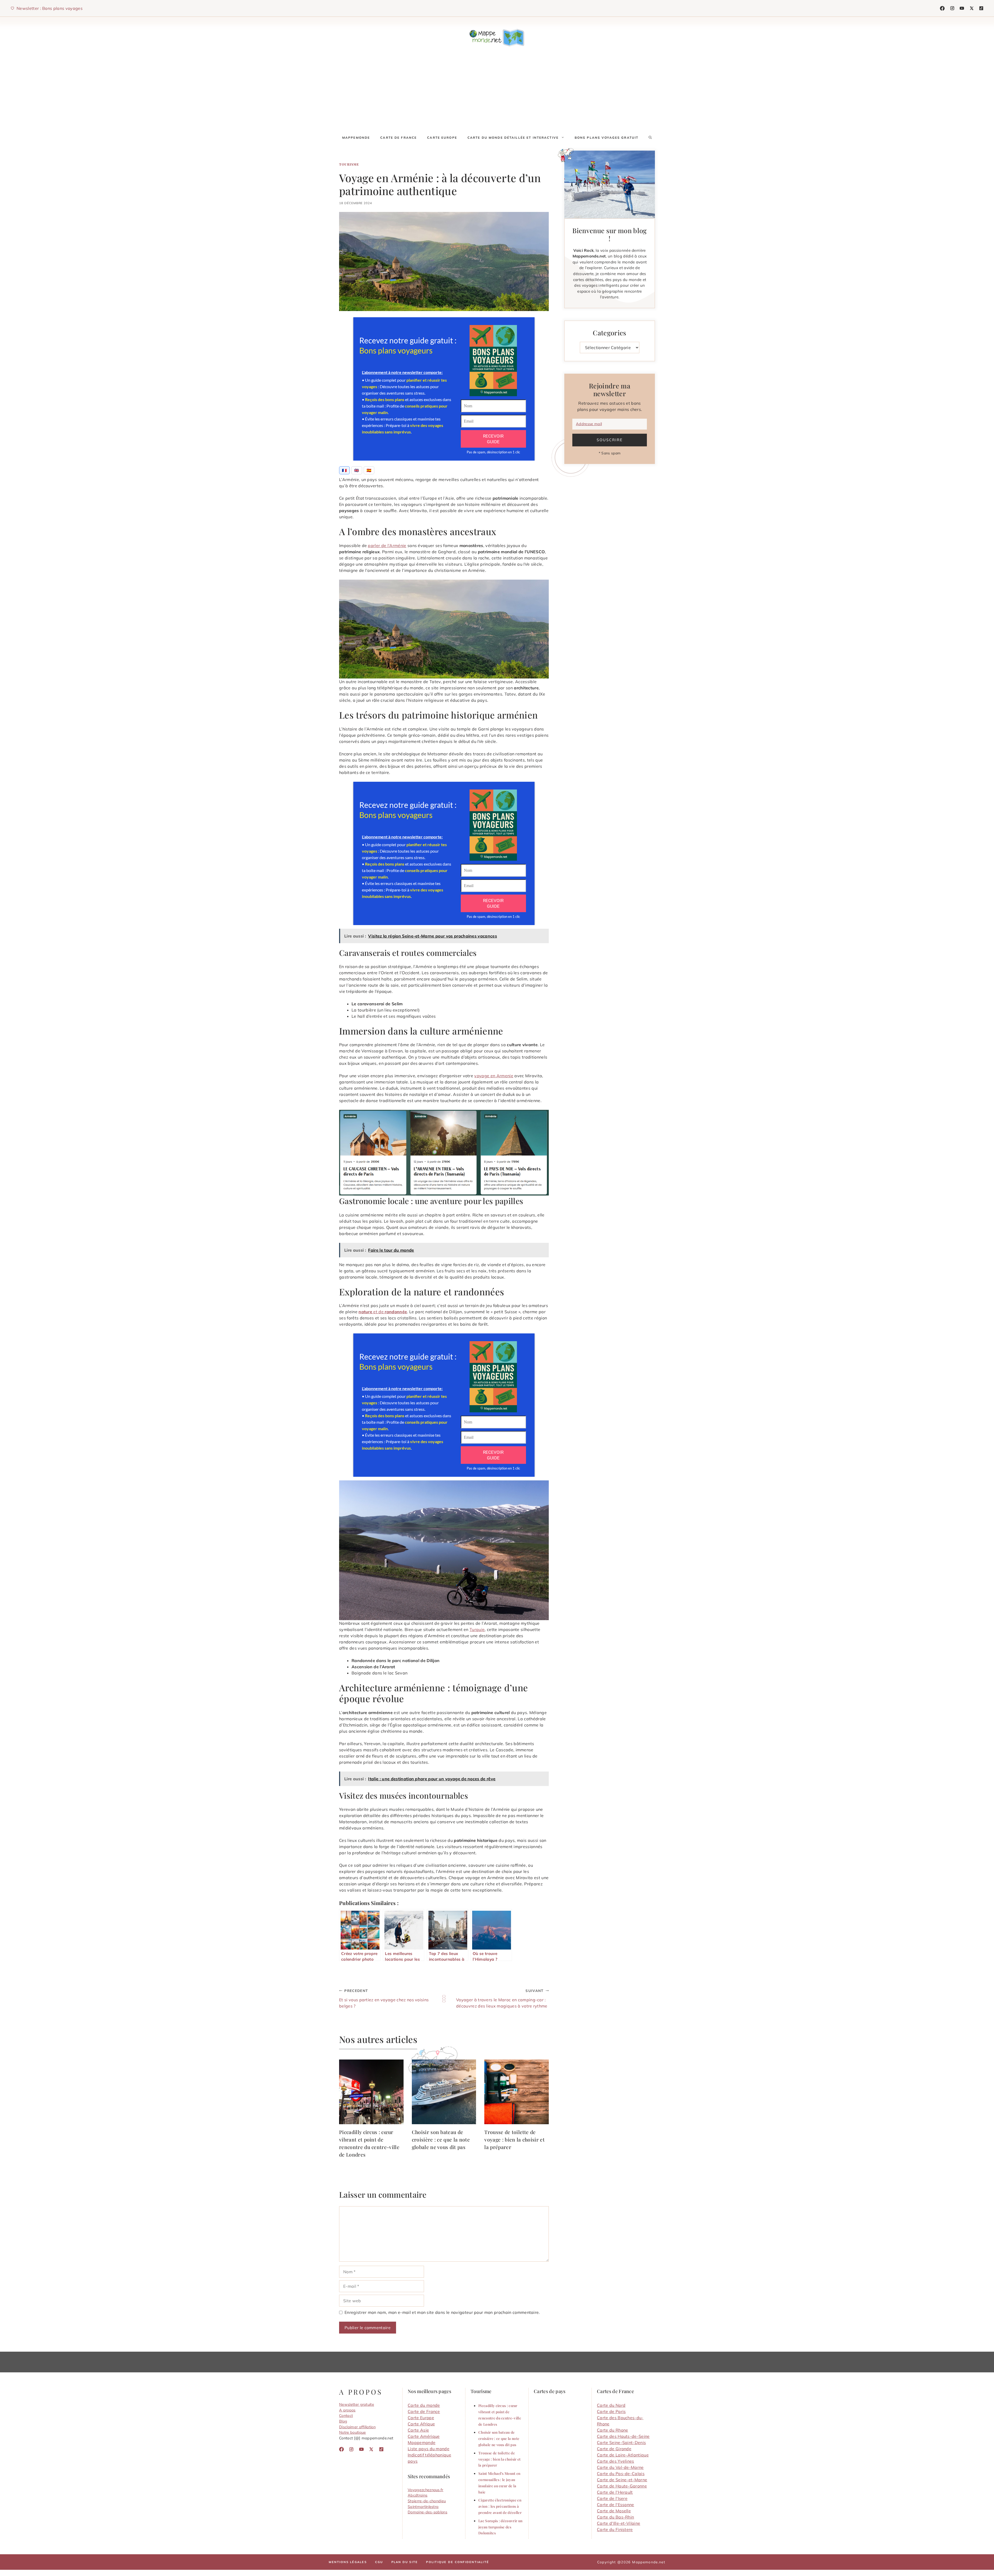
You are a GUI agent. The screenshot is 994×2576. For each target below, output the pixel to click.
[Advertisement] (497, 91)
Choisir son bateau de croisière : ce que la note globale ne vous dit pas (441, 2139)
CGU (379, 2562)
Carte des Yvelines (616, 2461)
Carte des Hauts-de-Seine (623, 2436)
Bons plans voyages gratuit (606, 138)
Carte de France (399, 138)
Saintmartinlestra (423, 2507)
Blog (343, 2421)
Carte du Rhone (612, 2430)
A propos (347, 2410)
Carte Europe (442, 138)
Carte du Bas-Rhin (615, 2517)
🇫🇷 (344, 470)
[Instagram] (952, 8)
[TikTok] (962, 8)
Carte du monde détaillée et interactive (513, 138)
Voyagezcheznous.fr (426, 2490)
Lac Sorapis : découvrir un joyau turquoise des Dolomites (500, 2527)
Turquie (477, 1629)
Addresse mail (589, 424)
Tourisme (349, 164)
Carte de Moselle (614, 2511)
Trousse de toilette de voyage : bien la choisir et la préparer (514, 2139)
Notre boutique (352, 2432)
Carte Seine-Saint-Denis (621, 2442)
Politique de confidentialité (458, 2562)
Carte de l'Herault (615, 2492)
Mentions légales (348, 2562)
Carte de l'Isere (612, 2498)
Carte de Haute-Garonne (622, 2486)
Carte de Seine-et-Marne (622, 2480)
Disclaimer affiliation (357, 2427)
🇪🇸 (369, 470)
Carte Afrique (421, 2424)
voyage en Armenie (494, 1076)
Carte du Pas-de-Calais (621, 2474)
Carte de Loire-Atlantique (623, 2455)
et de (383, 1312)
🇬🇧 (357, 470)
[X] (972, 8)
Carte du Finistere (615, 2529)
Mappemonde (356, 138)
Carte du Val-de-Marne (620, 2467)
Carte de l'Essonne (616, 2505)
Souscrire (610, 440)
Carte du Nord (611, 2405)
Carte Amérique (424, 2436)
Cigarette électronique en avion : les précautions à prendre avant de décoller (500, 2506)
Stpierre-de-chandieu (427, 2501)
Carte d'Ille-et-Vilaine (619, 2523)
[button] (650, 138)
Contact (346, 2416)
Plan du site (405, 2562)
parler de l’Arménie (387, 545)
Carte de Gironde (614, 2449)
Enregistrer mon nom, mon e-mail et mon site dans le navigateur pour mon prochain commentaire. (442, 2312)
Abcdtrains (418, 2495)
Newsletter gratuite (357, 2404)
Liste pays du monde (429, 2449)
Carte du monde (424, 2405)
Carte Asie (418, 2430)
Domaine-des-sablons (427, 2512)
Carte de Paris (611, 2411)
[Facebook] (942, 8)
